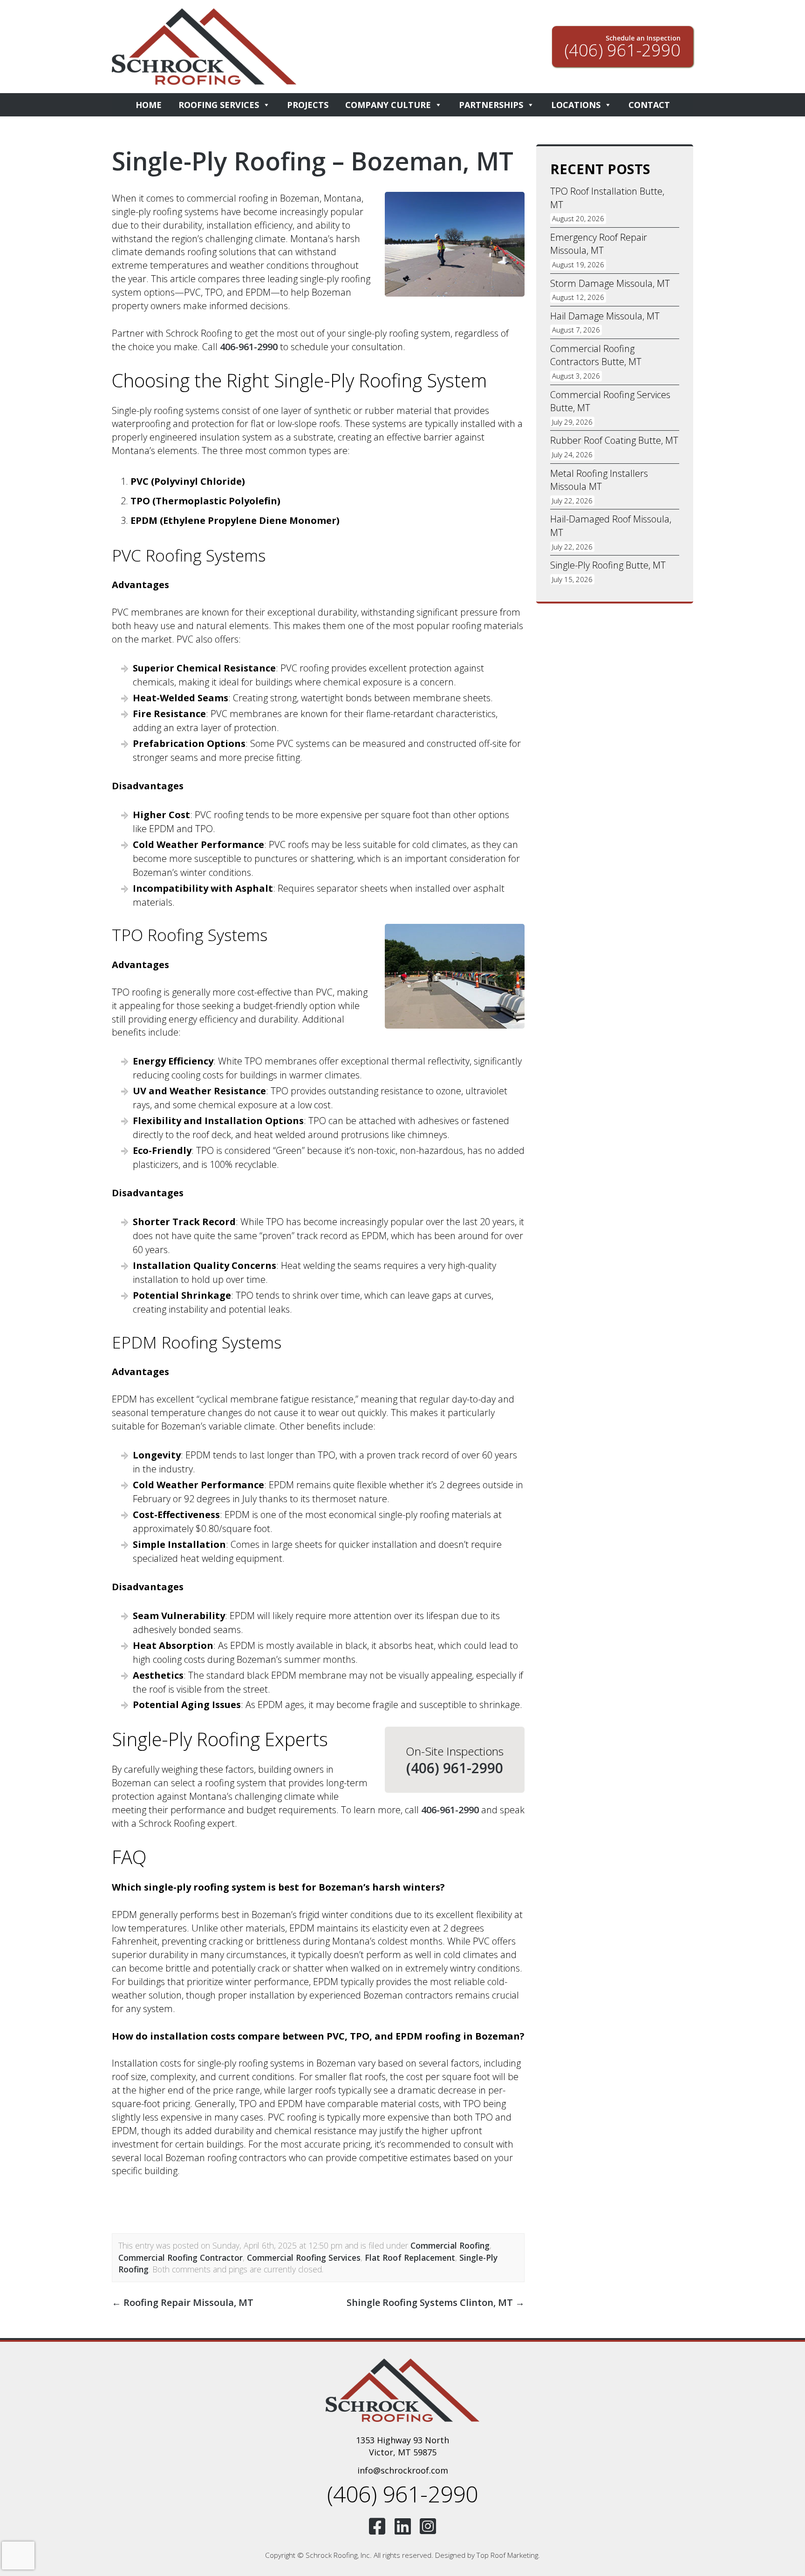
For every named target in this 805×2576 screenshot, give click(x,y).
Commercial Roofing (450, 2245)
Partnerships (491, 105)
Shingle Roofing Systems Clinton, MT (436, 2302)
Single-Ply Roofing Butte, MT (608, 565)
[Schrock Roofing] (402, 2390)
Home (149, 105)
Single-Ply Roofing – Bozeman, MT (313, 161)
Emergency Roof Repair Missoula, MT (599, 244)
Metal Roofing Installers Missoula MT (599, 480)
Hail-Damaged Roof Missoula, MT (611, 526)
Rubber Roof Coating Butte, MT (614, 440)
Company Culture (388, 105)
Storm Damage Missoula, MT (610, 283)
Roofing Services (219, 105)
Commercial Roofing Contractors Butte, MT (596, 355)
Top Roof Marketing (507, 2555)
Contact (649, 105)
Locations (576, 105)
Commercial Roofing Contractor (181, 2257)
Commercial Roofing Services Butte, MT (610, 401)
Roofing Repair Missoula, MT (183, 2302)
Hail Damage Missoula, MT (605, 316)
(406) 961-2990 (455, 1768)
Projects (308, 105)
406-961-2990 (249, 347)
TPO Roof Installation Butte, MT (607, 198)
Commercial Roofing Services (304, 2257)
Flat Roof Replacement (410, 2257)
